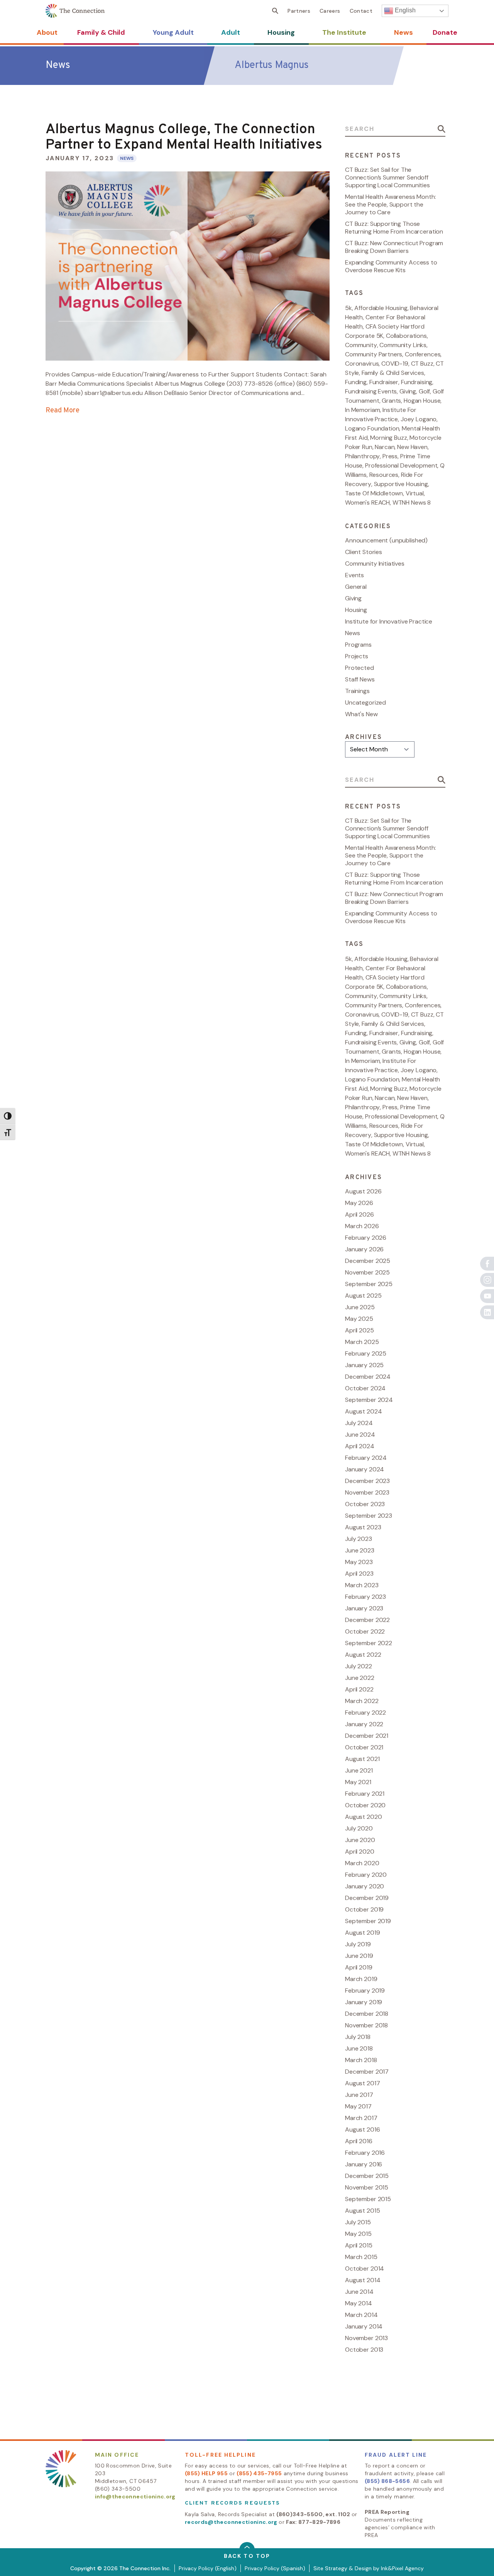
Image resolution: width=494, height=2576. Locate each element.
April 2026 (360, 1214)
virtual (415, 493)
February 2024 (366, 1458)
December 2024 (368, 1377)
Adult (231, 32)
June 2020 (360, 1840)
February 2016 (365, 2153)
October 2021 (364, 1747)
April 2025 (360, 1330)
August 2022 (363, 1655)
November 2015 (367, 2187)
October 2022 (365, 1631)
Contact (361, 11)
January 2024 (365, 1469)
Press (390, 456)
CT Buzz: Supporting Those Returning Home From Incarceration (394, 228)
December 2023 (367, 1481)
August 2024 (363, 1411)
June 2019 (359, 1956)
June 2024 (360, 1435)
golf (424, 391)
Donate (445, 32)
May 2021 (358, 1782)
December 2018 (367, 2014)
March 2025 (362, 1342)
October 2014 (365, 2268)
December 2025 (368, 1261)
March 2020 (362, 1863)
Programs (358, 645)
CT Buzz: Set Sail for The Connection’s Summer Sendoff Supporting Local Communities (387, 177)
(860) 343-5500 (118, 2489)
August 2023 (363, 1527)
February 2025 (366, 1353)
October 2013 (364, 2350)
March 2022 (362, 1701)
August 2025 (363, 1296)
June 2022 (360, 1678)
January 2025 (364, 1365)
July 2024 (359, 1423)
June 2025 (360, 1307)
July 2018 (358, 2037)
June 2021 (359, 1770)
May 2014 (359, 2303)
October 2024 (365, 1388)
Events (354, 575)
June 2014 (359, 2292)
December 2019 (367, 1898)
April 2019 (359, 1967)
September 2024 (369, 1400)
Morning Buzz (388, 438)
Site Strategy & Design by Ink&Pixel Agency (369, 2568)
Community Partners (374, 354)
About (47, 32)
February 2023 (365, 1597)
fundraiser (384, 382)
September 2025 (369, 1284)
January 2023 (364, 1608)
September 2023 (369, 1516)
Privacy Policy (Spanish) (275, 2568)
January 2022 (364, 1724)
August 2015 (362, 2211)
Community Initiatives (375, 563)
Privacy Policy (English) (208, 2568)
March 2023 (362, 1585)
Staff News (360, 679)
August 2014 (363, 2280)
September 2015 (368, 2199)
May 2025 (359, 1319)
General (356, 587)
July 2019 (358, 1944)
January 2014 (364, 2326)
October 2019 (364, 1909)
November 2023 (367, 1492)
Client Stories (364, 552)
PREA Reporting (387, 2512)
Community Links (403, 345)
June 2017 (359, 2095)
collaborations (406, 336)
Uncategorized (365, 702)
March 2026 (362, 1226)
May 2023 (359, 1562)
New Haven (412, 447)
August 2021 (362, 1759)
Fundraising (417, 382)
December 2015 (367, 2176)
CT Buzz (422, 364)
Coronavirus (362, 364)
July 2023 (359, 1539)
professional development (401, 465)
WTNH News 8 (412, 502)
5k (349, 308)
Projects (357, 656)
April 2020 (360, 1851)
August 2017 (362, 2083)
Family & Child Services (393, 373)
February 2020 (366, 1875)
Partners (299, 11)
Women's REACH (367, 502)
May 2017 (358, 2106)
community (361, 345)
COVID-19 (395, 364)
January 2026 (364, 1249)
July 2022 (359, 1666)
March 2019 (361, 1979)
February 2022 (365, 1713)
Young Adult (173, 32)
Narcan (385, 447)
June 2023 (360, 1550)
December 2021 (367, 1736)
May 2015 (358, 2234)
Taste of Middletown (374, 493)
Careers (330, 11)
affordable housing (381, 308)
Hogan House (422, 401)
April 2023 (359, 1574)
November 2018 (366, 2025)
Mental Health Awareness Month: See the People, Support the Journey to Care (391, 204)
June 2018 (359, 2048)
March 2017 (361, 2118)
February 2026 (366, 1238)
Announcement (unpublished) (386, 540)
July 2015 (358, 2222)
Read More (63, 411)
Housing (281, 32)
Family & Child (101, 32)
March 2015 (361, 2257)
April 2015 (359, 2245)
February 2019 (365, 1990)
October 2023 (365, 1504)
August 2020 (363, 1817)
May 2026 (359, 1203)
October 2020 (365, 1805)
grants (391, 401)
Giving (408, 391)
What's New (361, 714)
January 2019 (364, 2002)
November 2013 (366, 2338)
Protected (360, 668)
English (404, 10)
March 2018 (361, 2060)
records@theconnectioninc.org (231, 2522)
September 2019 (368, 1921)
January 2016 (364, 2164)
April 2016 (359, 2141)
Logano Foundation (372, 428)
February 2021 (365, 1794)
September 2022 (369, 1643)
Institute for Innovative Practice (389, 621)
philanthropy (362, 456)
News (403, 32)
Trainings (357, 691)
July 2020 (359, 1828)
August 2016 (362, 2129)
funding (356, 382)
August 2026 (363, 1191)
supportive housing (401, 484)
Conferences (423, 354)
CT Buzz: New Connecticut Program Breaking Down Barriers (394, 247)
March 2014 (361, 2315)
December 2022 (367, 1620)
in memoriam (362, 410)
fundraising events (371, 391)
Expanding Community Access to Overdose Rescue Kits (391, 266)
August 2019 (362, 1933)
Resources (384, 475)
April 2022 (359, 1689)
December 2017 (367, 2072)
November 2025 (367, 1272)
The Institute (344, 32)
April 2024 (360, 1446)
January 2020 (365, 1886)
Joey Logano (419, 419)
